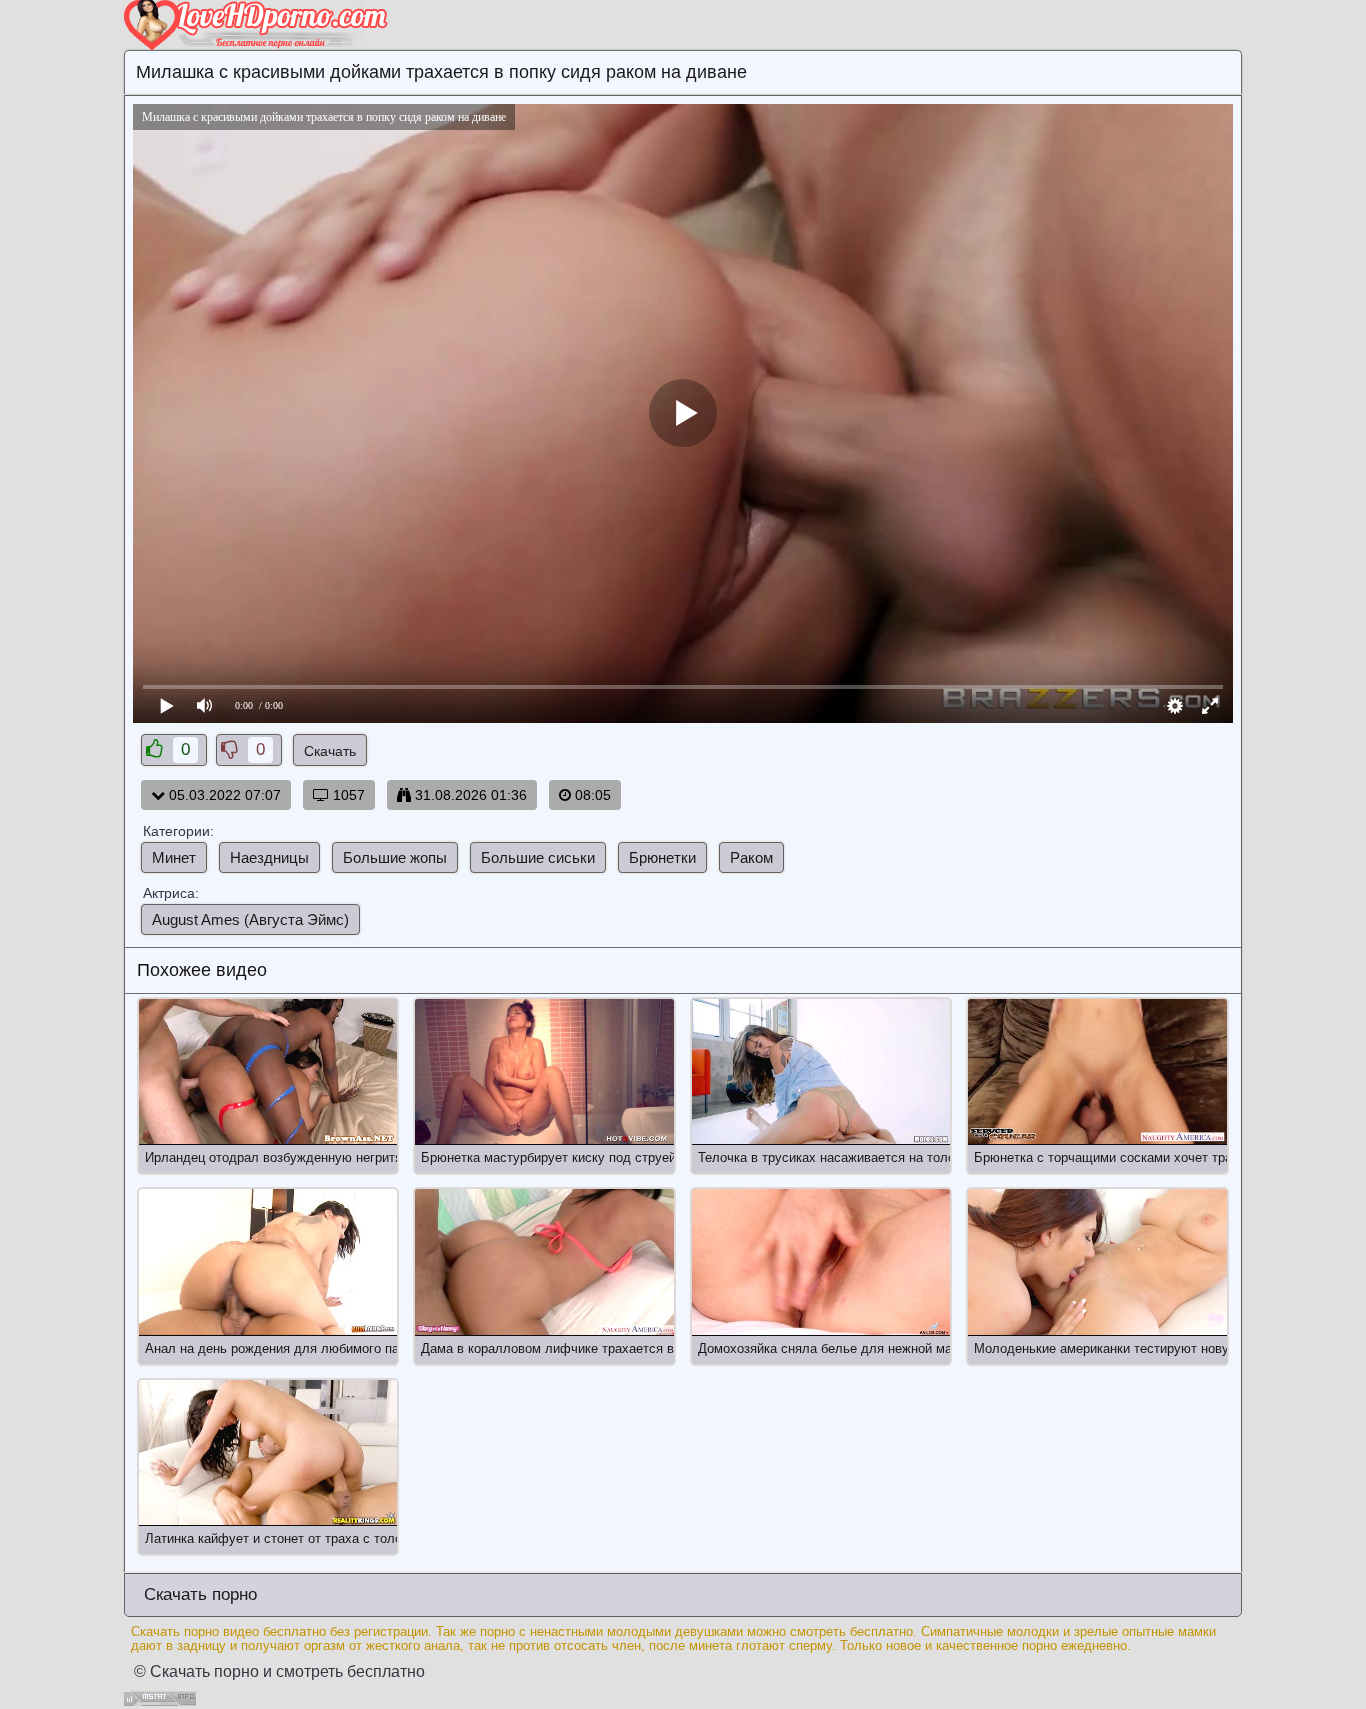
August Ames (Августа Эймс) (250, 919)
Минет (174, 857)
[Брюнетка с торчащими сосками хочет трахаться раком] (1097, 1072)
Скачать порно (198, 1594)
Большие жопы (395, 857)
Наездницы (269, 857)
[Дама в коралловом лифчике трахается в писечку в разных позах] (544, 1262)
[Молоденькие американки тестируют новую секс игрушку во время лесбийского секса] (1097, 1262)
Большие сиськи (538, 857)
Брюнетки (662, 857)
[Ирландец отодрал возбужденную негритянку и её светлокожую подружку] (268, 1072)
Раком (751, 857)
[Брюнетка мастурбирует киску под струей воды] (544, 1072)
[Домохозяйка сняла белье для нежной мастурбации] (821, 1262)
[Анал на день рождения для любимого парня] (268, 1262)
